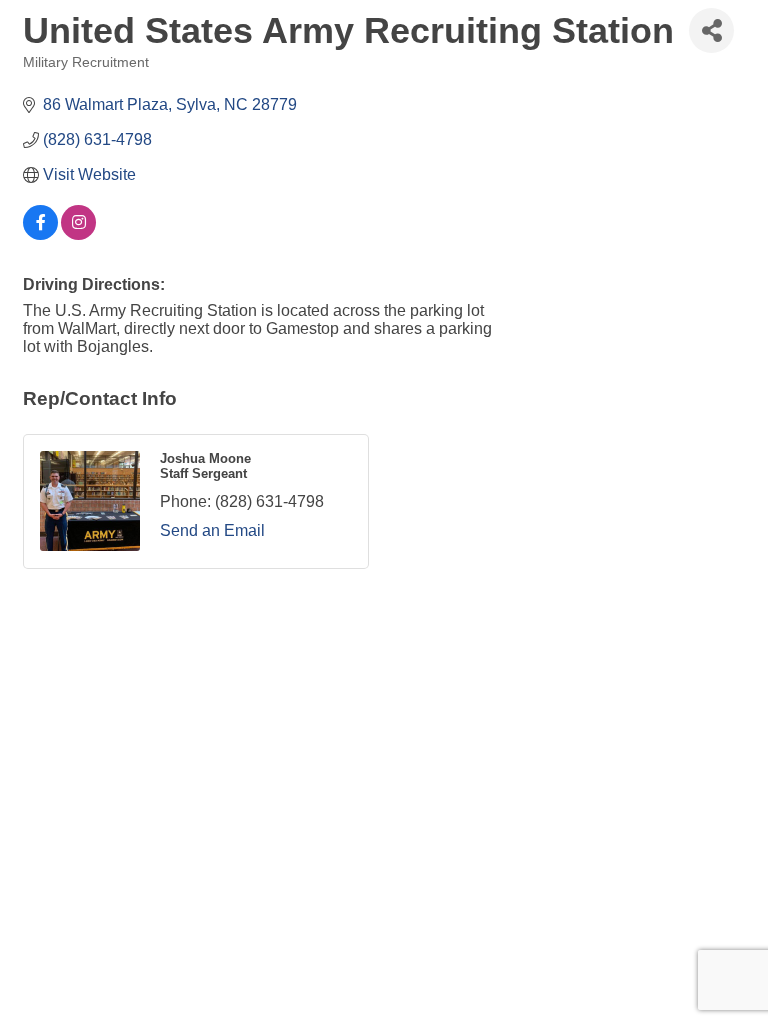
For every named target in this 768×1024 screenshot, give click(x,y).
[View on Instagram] (78, 234)
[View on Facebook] (40, 234)
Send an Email (212, 530)
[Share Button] (711, 30)
